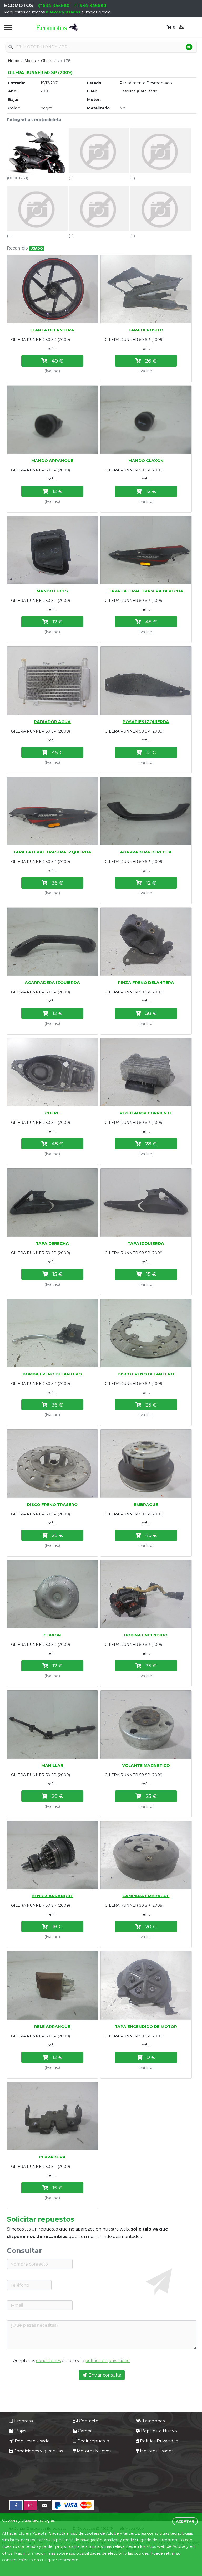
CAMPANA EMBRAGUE (146, 1896)
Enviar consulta (105, 2375)
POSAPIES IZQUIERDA (146, 722)
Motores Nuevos (94, 2451)
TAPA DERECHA (52, 1243)
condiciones (48, 2361)
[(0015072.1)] (146, 811)
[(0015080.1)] (146, 1202)
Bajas (21, 2431)
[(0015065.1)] (146, 680)
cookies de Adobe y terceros (112, 2533)
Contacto (89, 2421)
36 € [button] (57, 883)
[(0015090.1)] (52, 1724)
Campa (85, 2431)
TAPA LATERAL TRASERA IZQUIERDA (52, 852)
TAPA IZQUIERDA (146, 1243)
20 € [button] (151, 1926)
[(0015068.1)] (52, 811)
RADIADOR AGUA (52, 722)
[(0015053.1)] (52, 550)
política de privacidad (108, 2361)
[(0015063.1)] (52, 680)
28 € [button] (151, 1144)
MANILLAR (52, 1765)
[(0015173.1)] (52, 2116)
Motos (30, 60)
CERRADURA (52, 2157)
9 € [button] (151, 2057)
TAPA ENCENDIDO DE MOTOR (146, 2026)
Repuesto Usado (32, 2441)
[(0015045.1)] (146, 289)
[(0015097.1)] (146, 1855)
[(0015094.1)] (146, 1724)
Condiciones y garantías (38, 2451)
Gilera (47, 60)
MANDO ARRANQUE (52, 460)
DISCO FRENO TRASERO (52, 1504)
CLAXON (52, 1635)
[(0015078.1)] (146, 1072)
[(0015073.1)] (52, 942)
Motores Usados (157, 2451)
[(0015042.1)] (52, 289)
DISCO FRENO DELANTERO (146, 1374)
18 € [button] (57, 1926)
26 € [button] (151, 361)
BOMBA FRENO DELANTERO (52, 1374)
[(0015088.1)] (52, 1594)
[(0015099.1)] (52, 1985)
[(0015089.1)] (146, 1594)
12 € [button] (57, 491)
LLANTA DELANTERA (52, 330)
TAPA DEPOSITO (146, 330)
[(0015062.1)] (146, 550)
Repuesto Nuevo (159, 2431)
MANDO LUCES (52, 591)
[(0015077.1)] (52, 1072)
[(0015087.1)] (146, 1463)
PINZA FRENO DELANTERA (146, 982)
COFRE (52, 1113)
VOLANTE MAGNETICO (146, 1765)
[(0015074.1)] (146, 942)
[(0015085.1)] (146, 1333)
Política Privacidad (159, 2441)
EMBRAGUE (146, 1504)
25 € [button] (151, 1405)
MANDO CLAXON (146, 460)
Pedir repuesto (93, 2441)
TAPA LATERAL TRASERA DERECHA (146, 591)
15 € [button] (57, 1274)
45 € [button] (151, 622)
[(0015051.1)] (146, 420)
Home (14, 60)
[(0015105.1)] (146, 1985)
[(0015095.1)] (52, 1855)
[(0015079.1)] (52, 1202)
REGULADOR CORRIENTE (146, 1113)
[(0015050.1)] (52, 420)
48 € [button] (57, 1144)
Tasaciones (153, 2421)
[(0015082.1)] (52, 1333)
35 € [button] (151, 1666)
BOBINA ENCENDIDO (146, 1635)
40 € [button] (57, 361)
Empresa (24, 2421)
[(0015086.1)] (52, 1463)
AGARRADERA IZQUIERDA (52, 982)
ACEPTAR (185, 2521)
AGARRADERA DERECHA (146, 852)
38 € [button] (151, 1013)
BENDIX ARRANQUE (52, 1896)
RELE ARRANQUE (52, 2026)
